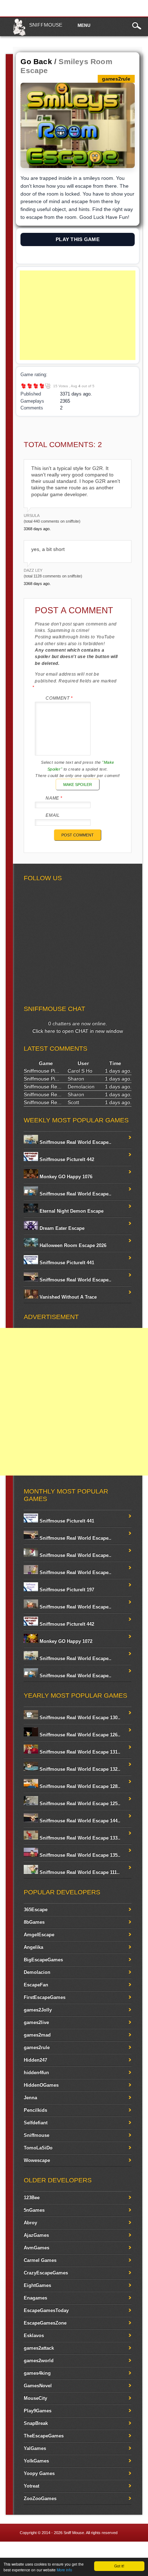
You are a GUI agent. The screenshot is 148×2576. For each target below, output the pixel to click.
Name (54, 798)
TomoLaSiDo (38, 2148)
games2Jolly (38, 2010)
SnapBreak (36, 2423)
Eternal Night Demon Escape (71, 1211)
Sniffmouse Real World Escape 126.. (79, 1735)
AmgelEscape (39, 1935)
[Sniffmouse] (19, 34)
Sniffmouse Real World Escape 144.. (79, 1821)
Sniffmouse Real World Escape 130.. (79, 1718)
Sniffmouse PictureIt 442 (66, 1159)
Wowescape (37, 2160)
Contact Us (132, 2551)
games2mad (37, 2035)
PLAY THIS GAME (78, 239)
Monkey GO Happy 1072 (65, 1641)
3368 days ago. (37, 529)
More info (64, 2570)
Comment (59, 698)
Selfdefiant (36, 2123)
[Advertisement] (77, 315)
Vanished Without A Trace (67, 1297)
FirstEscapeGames (45, 1997)
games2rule (37, 2047)
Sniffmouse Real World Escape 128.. (79, 1786)
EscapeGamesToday (46, 2310)
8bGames (34, 1922)
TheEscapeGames (44, 2436)
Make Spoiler (78, 785)
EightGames (37, 2285)
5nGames (34, 2210)
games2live (36, 2022)
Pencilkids (35, 2110)
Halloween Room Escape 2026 (72, 1245)
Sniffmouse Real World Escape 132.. (79, 1769)
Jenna (30, 2098)
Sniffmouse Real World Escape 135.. (79, 1855)
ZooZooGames (40, 2498)
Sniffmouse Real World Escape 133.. (79, 1838)
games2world (39, 2361)
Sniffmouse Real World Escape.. (75, 1142)
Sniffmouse (46, 25)
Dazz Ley (33, 570)
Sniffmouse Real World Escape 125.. (79, 1803)
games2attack (39, 2348)
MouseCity (35, 2398)
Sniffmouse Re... (43, 1086)
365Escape (36, 1910)
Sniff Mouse (74, 2533)
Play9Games (38, 2411)
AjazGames (36, 2235)
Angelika (33, 1947)
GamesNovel (38, 2386)
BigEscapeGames (43, 1960)
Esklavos (34, 2335)
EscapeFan (36, 1985)
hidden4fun (36, 2073)
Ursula (32, 515)
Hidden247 (35, 2060)
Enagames (35, 2298)
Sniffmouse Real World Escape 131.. (79, 1752)
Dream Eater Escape (61, 1228)
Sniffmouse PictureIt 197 (66, 1590)
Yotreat (31, 2486)
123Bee (32, 2198)
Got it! (119, 2566)
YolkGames (36, 2461)
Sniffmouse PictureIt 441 (66, 1263)
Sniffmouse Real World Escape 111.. (79, 1872)
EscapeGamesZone (45, 2323)
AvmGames (36, 2248)
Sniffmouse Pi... (41, 1071)
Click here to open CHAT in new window (78, 1031)
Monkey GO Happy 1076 (65, 1177)
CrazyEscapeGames (46, 2273)
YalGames (35, 2448)
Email (53, 815)
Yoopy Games (39, 2473)
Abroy (30, 2223)
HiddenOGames (41, 2085)
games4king (37, 2373)
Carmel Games (40, 2260)
